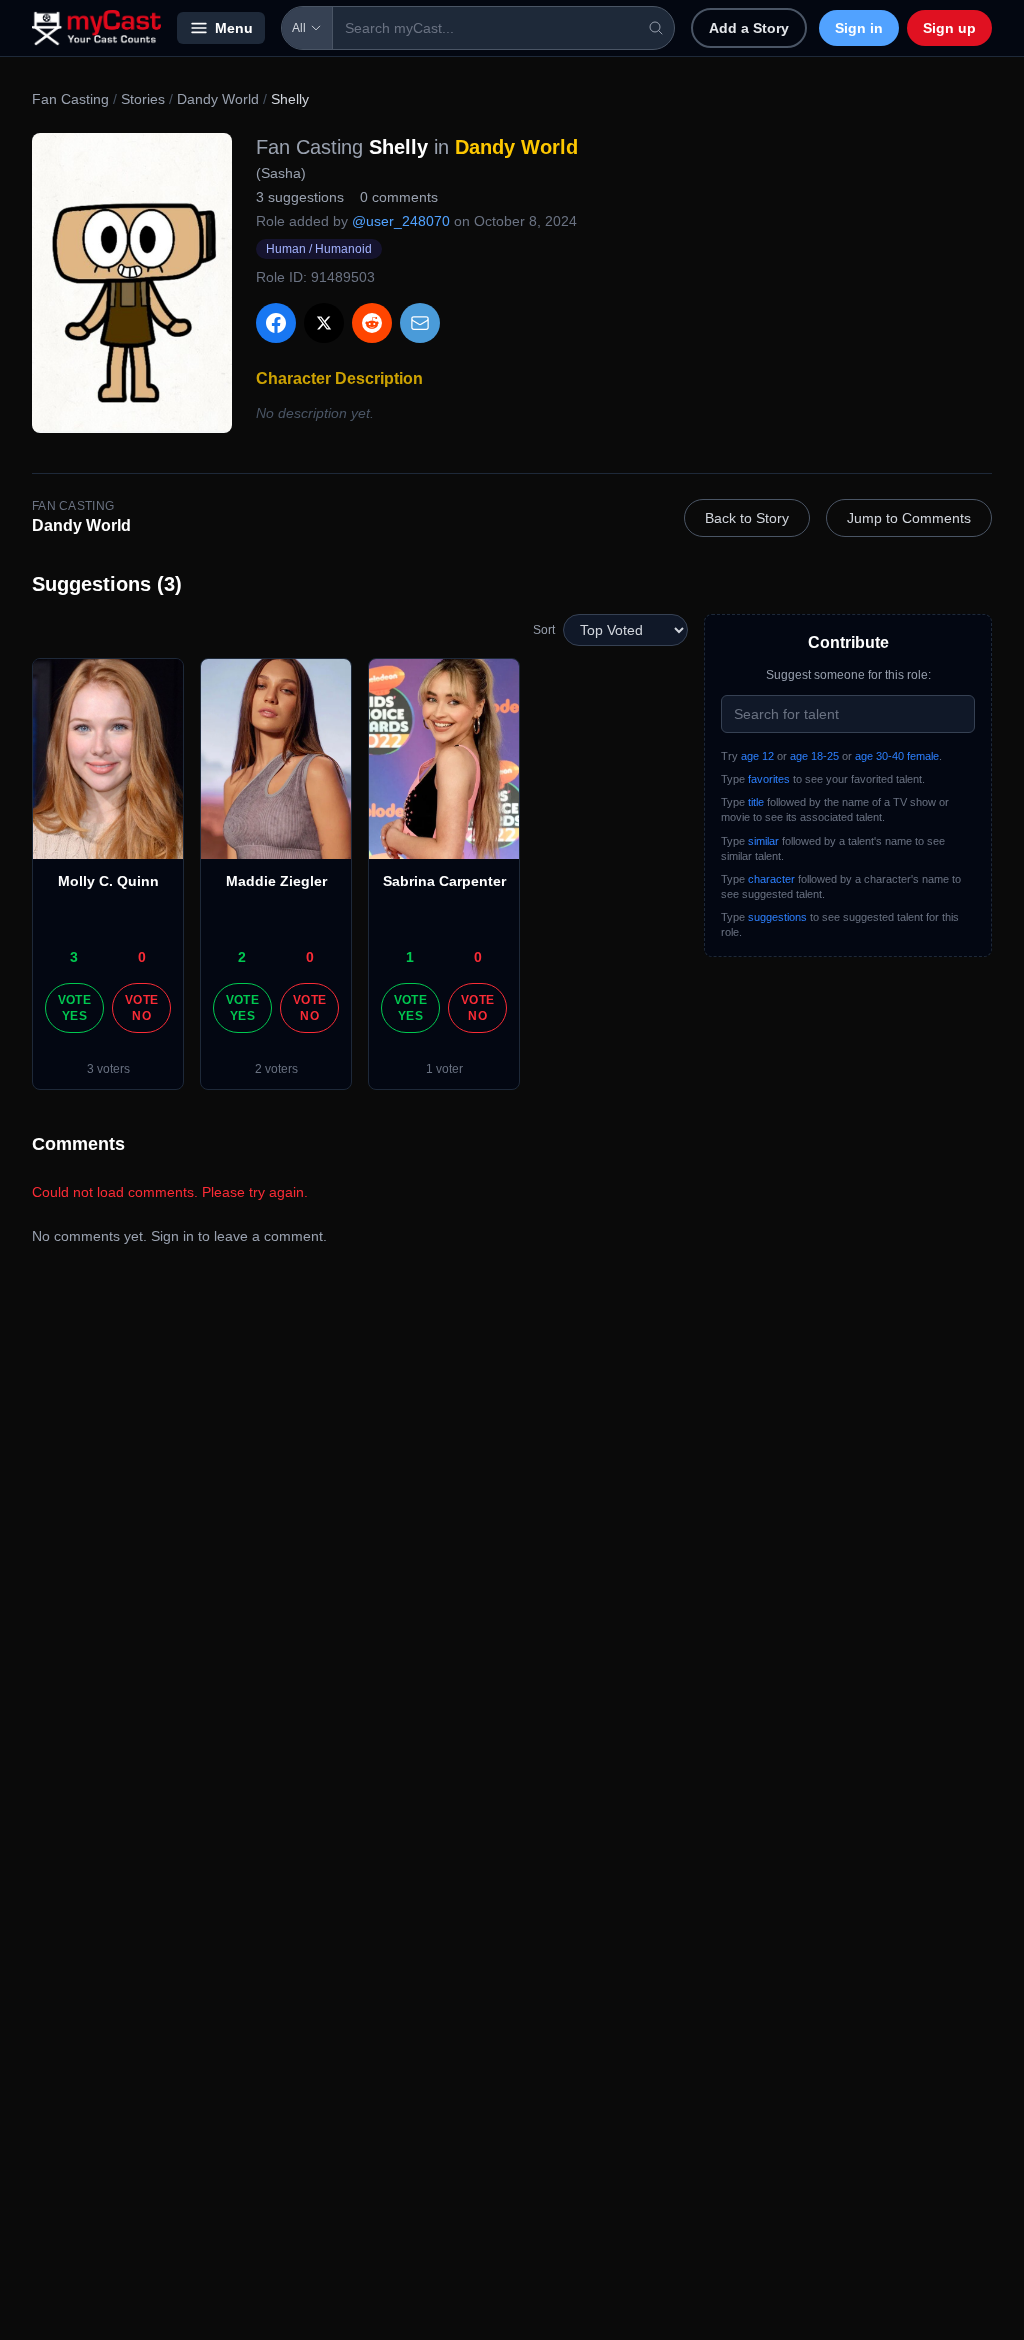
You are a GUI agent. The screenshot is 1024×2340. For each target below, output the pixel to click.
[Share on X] (324, 323)
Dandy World (218, 99)
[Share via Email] (420, 323)
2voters (276, 1069)
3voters (108, 1069)
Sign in (859, 28)
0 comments (399, 197)
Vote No (141, 1008)
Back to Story (747, 518)
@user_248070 (401, 221)
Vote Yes (74, 1008)
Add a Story (749, 28)
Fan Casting (70, 99)
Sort (544, 630)
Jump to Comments (909, 518)
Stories (143, 99)
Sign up (949, 28)
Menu (234, 28)
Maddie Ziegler (276, 881)
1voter (444, 1069)
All (299, 28)
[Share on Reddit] (372, 323)
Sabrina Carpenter (444, 881)
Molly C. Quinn (108, 881)
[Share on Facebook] (276, 323)
